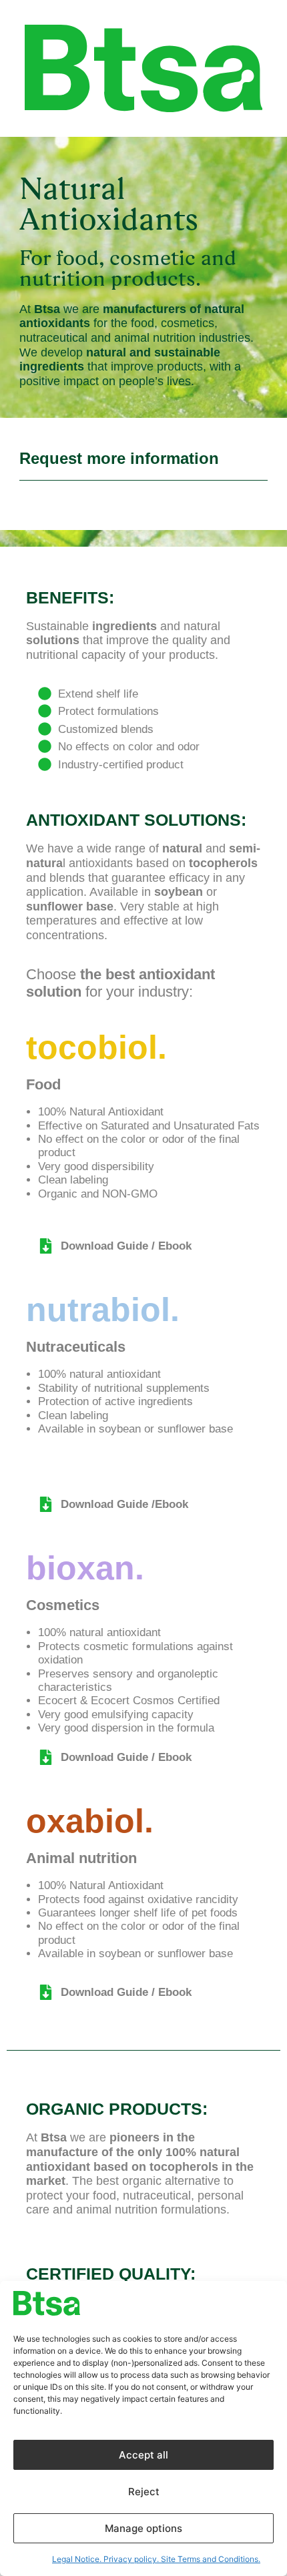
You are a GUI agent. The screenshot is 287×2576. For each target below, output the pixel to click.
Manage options (143, 2528)
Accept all (143, 2455)
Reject (144, 2492)
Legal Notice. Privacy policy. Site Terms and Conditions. (156, 2559)
